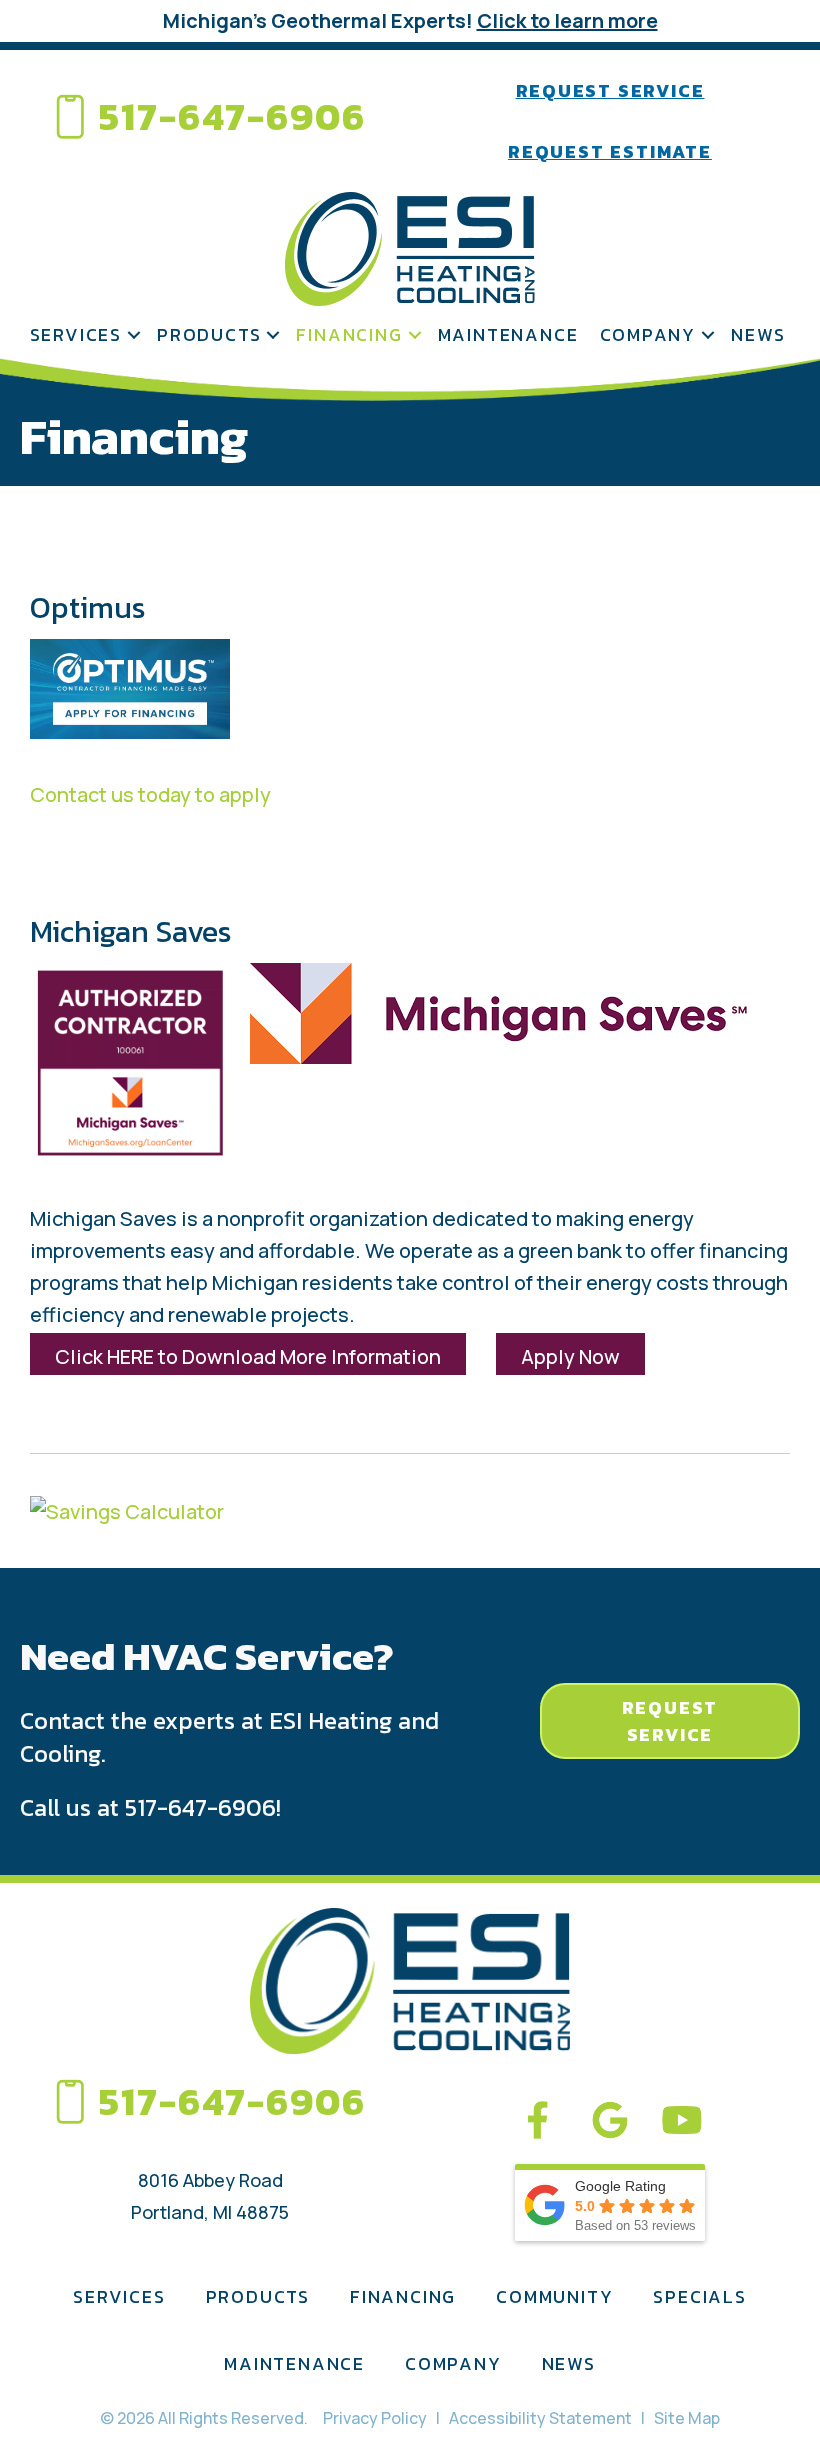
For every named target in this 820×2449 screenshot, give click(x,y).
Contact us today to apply (150, 794)
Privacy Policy (375, 2418)
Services (76, 334)
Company (648, 334)
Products (209, 334)
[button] (134, 334)
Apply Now (570, 1356)
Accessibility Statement (540, 2418)
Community (554, 2296)
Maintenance (508, 334)
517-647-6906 (232, 116)
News (758, 334)
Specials (699, 2296)
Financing (349, 334)
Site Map (687, 2418)
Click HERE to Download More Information (248, 1356)
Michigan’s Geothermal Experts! (410, 20)
